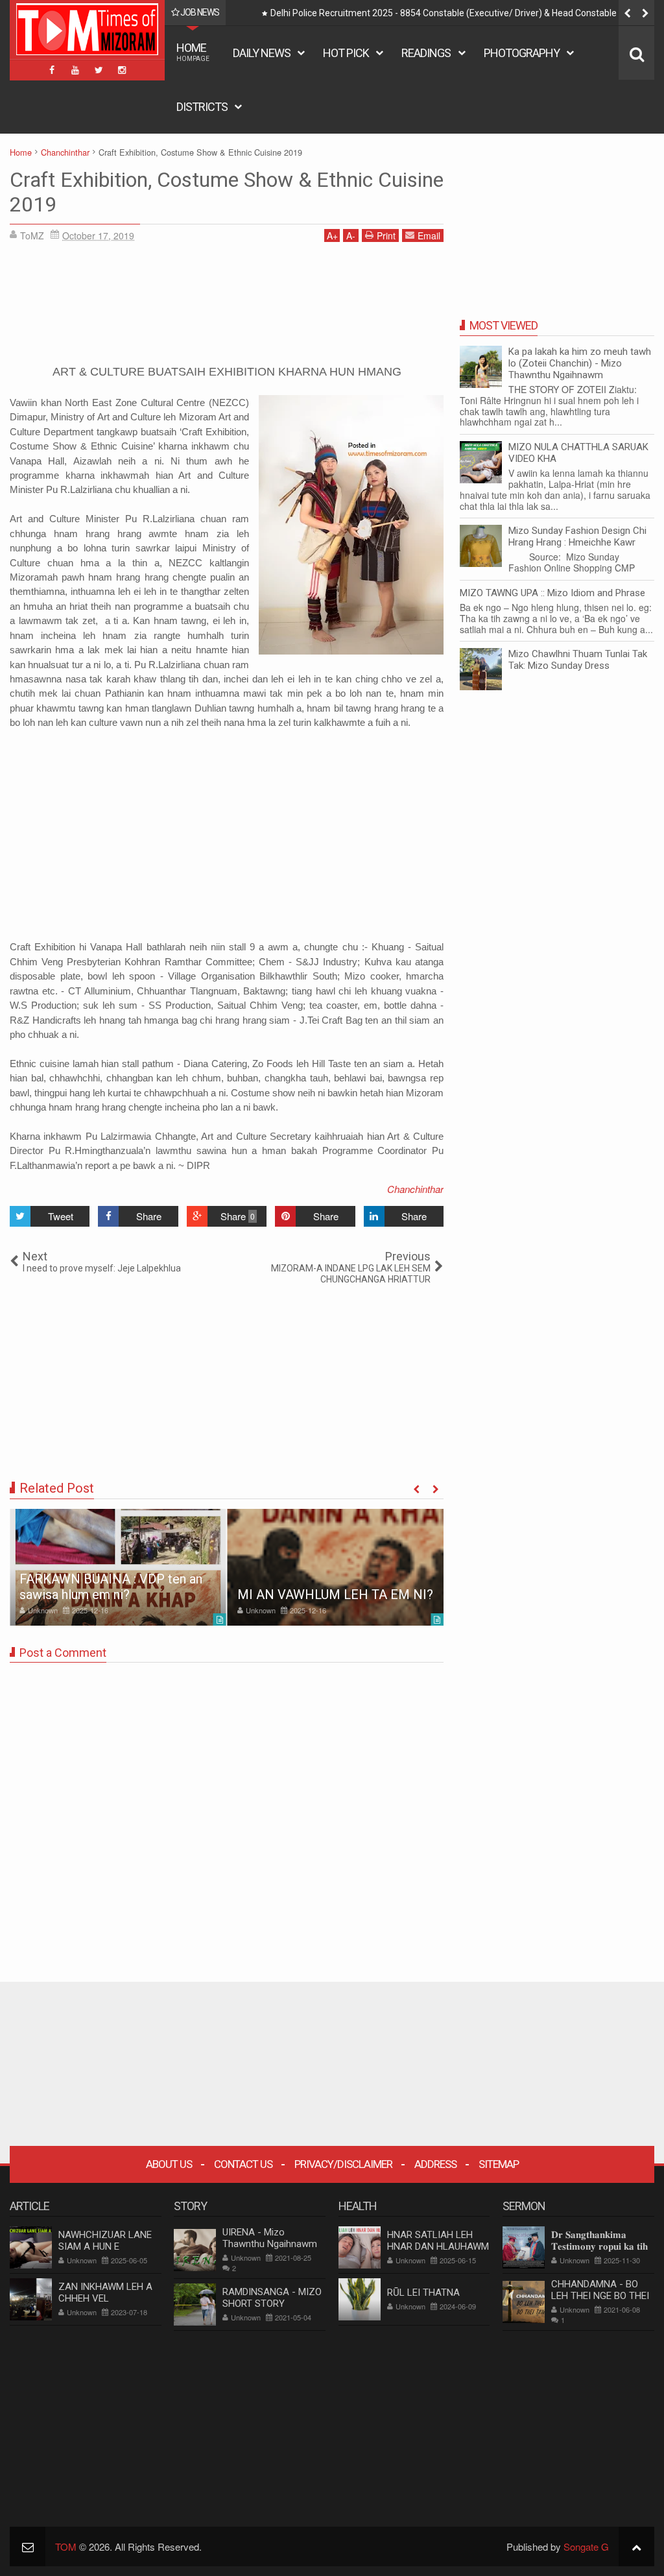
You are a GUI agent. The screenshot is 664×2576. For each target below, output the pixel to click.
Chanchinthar (415, 1189)
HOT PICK (346, 53)
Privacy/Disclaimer (343, 2164)
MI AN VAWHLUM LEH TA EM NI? (335, 1595)
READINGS (426, 53)
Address (435, 2164)
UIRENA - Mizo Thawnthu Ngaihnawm (270, 2238)
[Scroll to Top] (636, 2546)
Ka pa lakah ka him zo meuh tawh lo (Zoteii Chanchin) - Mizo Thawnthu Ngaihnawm (580, 363)
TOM (66, 2546)
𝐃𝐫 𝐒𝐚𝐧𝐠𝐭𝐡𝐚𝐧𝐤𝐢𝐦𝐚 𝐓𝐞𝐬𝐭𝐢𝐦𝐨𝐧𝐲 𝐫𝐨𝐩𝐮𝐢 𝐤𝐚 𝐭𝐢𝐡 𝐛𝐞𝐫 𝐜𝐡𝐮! (599, 2246)
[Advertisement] (227, 308)
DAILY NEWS (262, 53)
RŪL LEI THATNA (423, 2293)
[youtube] (75, 70)
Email (429, 235)
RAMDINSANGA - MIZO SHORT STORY (272, 2298)
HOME (193, 52)
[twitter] (99, 70)
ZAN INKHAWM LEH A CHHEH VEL (105, 2293)
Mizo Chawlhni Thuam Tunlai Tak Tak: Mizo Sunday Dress (578, 660)
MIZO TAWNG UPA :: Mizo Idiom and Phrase (552, 593)
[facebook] (52, 70)
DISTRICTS (202, 107)
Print (386, 235)
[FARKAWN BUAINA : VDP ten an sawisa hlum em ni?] (118, 1567)
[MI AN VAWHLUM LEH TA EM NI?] (336, 1567)
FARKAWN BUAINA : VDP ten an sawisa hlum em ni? (111, 1587)
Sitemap (499, 2164)
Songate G (586, 2546)
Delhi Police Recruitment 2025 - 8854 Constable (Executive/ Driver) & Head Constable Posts (456, 13)
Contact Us (243, 2164)
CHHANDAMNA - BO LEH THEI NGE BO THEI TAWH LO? (600, 2296)
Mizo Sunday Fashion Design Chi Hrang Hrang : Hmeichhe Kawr (577, 536)
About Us (169, 2164)
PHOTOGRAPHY (522, 53)
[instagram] (122, 70)
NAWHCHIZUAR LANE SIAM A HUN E (105, 2241)
